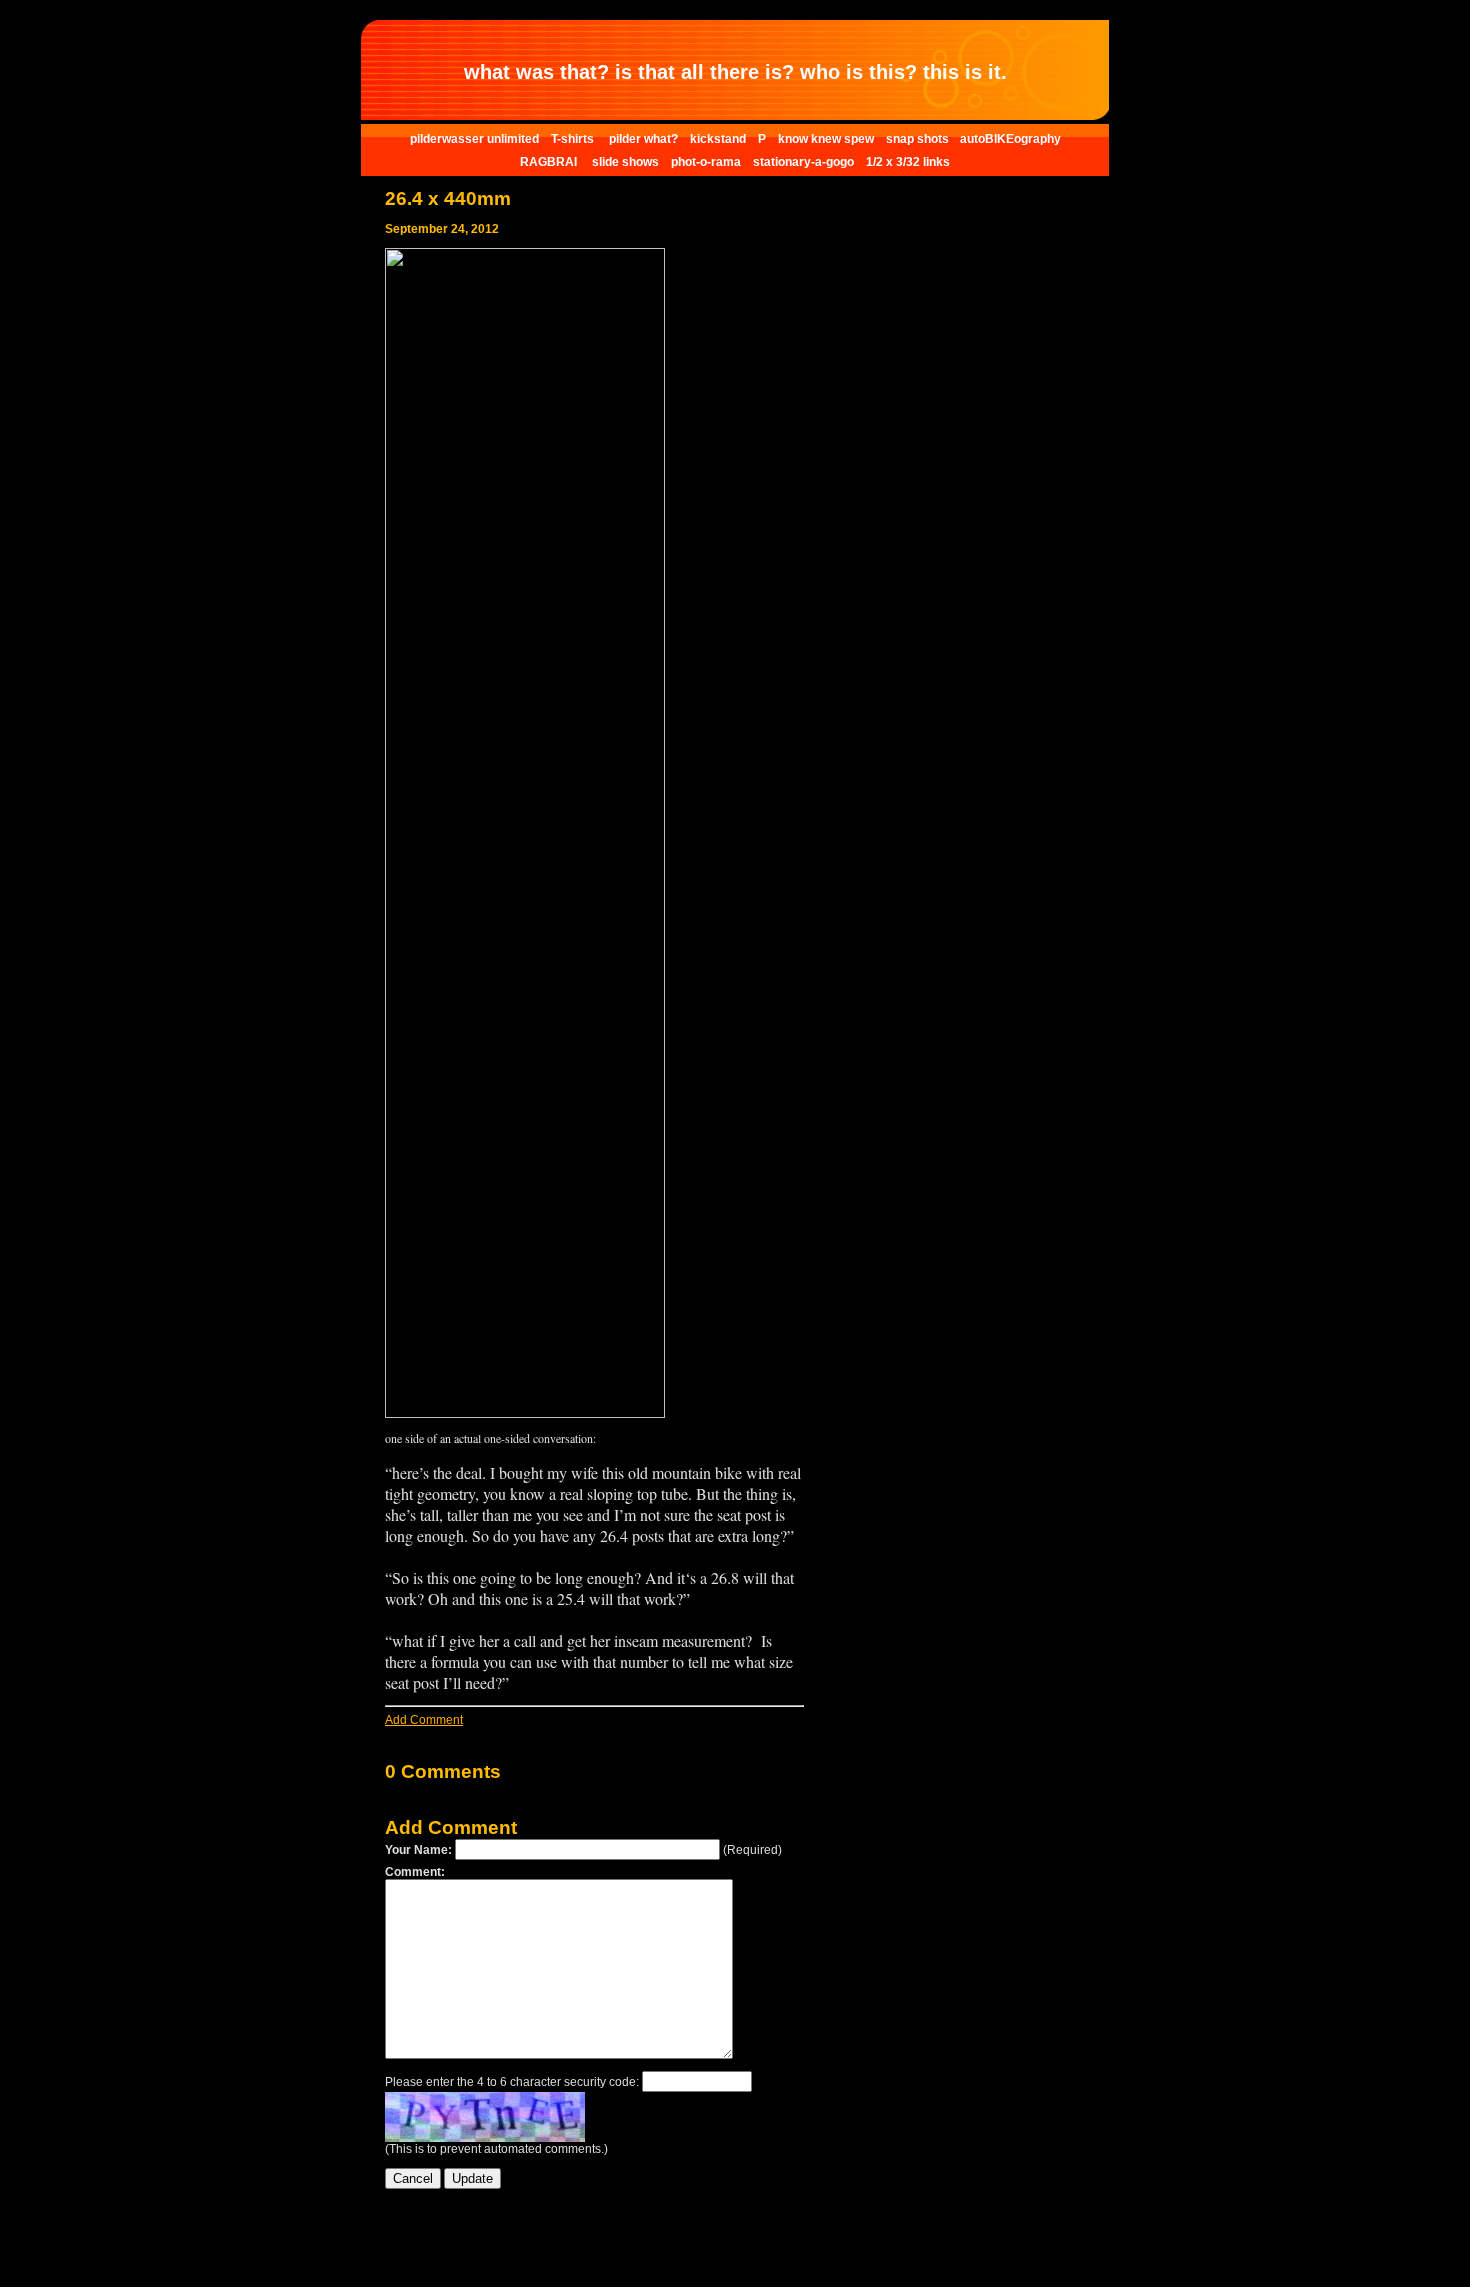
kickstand (718, 139)
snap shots (919, 139)
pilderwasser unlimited (474, 139)
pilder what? (643, 139)
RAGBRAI (550, 162)
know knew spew (826, 139)
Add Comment (424, 1720)
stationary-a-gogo (803, 162)
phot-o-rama (706, 162)
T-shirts (574, 139)
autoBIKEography (1010, 139)
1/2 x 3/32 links (908, 162)
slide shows (625, 162)
